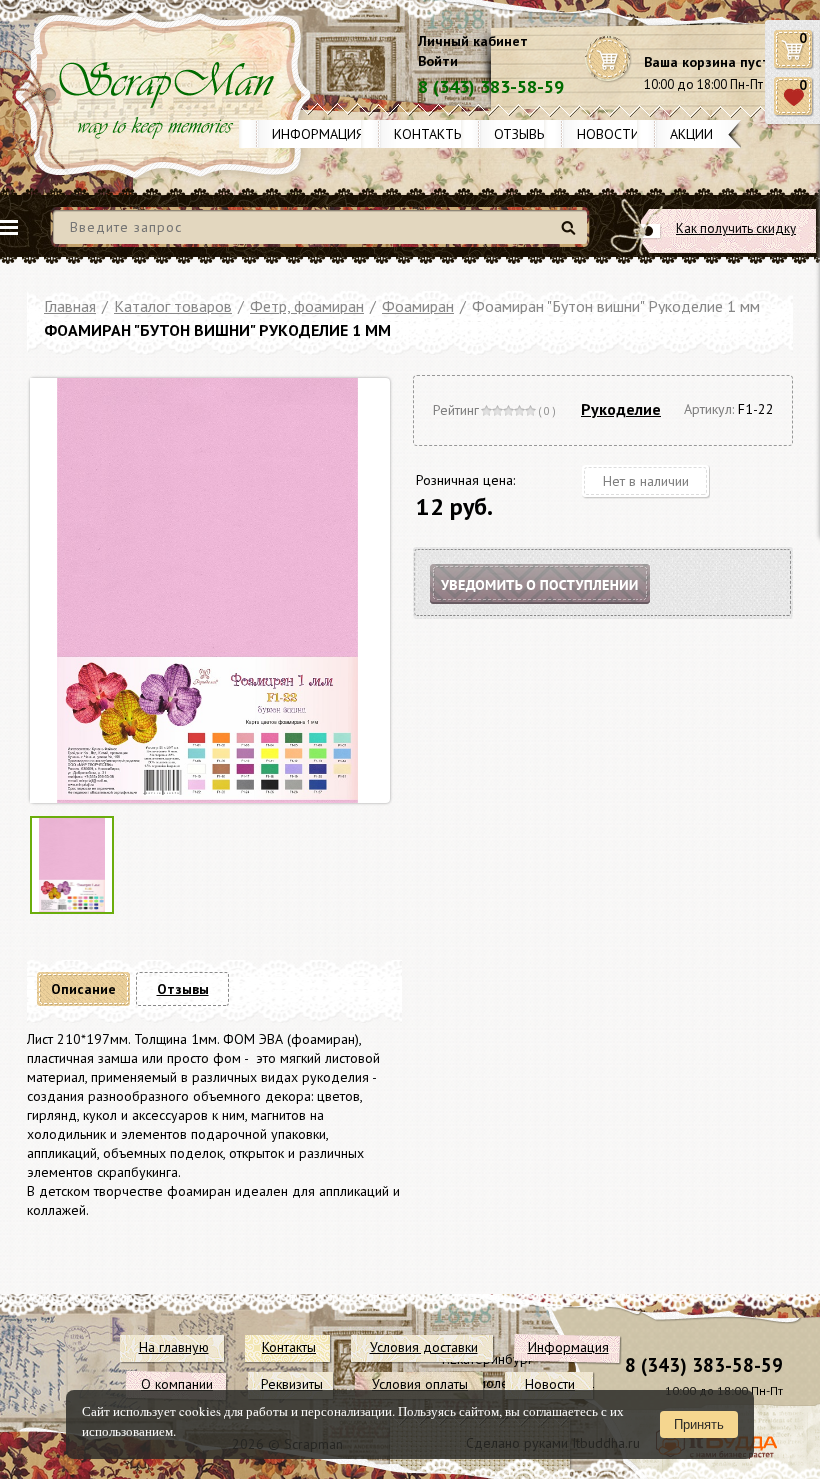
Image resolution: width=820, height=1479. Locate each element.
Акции (691, 134)
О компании (177, 1384)
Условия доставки (424, 1347)
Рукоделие (621, 409)
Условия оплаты (420, 1384)
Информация (318, 134)
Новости (608, 134)
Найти (571, 235)
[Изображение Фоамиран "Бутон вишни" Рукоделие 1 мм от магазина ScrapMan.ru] (207, 592)
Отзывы (520, 134)
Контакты (429, 134)
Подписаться (557, 608)
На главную (174, 1347)
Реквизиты (292, 1384)
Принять (699, 1424)
